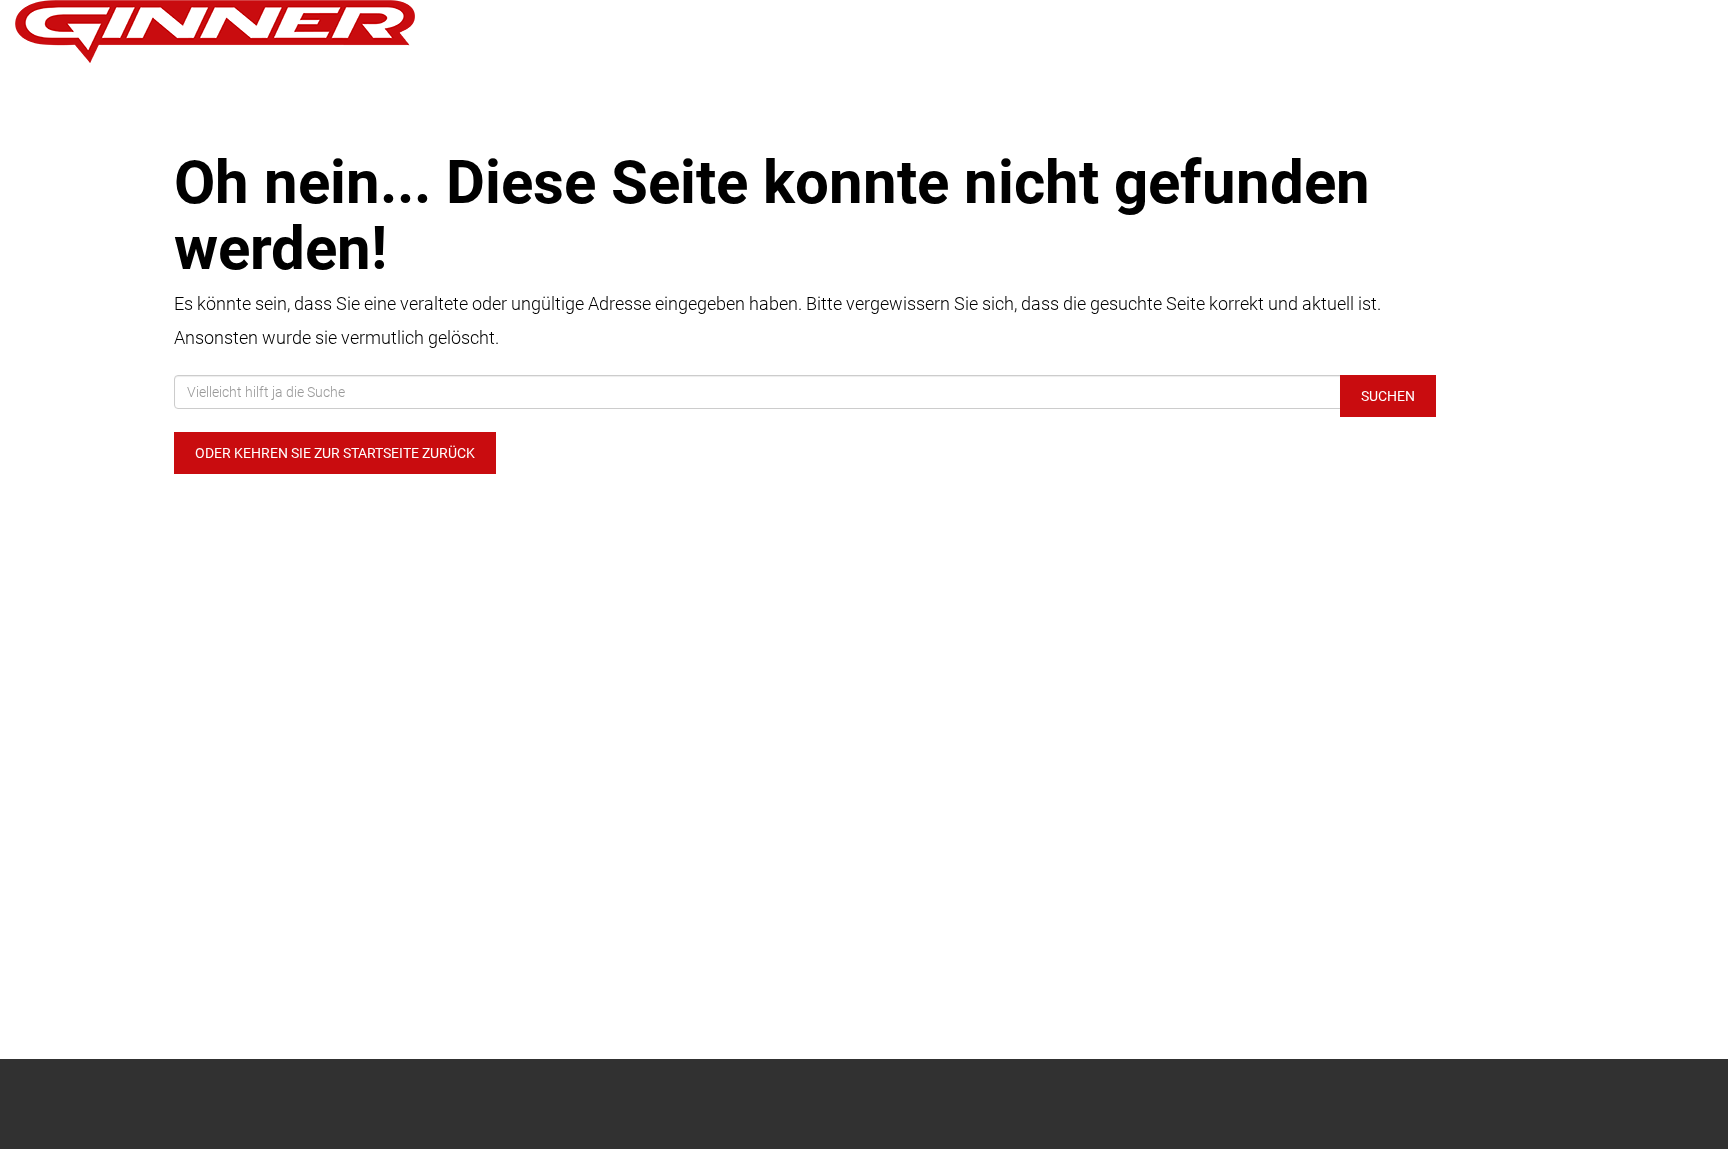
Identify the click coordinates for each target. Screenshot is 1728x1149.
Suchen (1388, 396)
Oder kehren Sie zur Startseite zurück (335, 453)
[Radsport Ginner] (360, 31)
